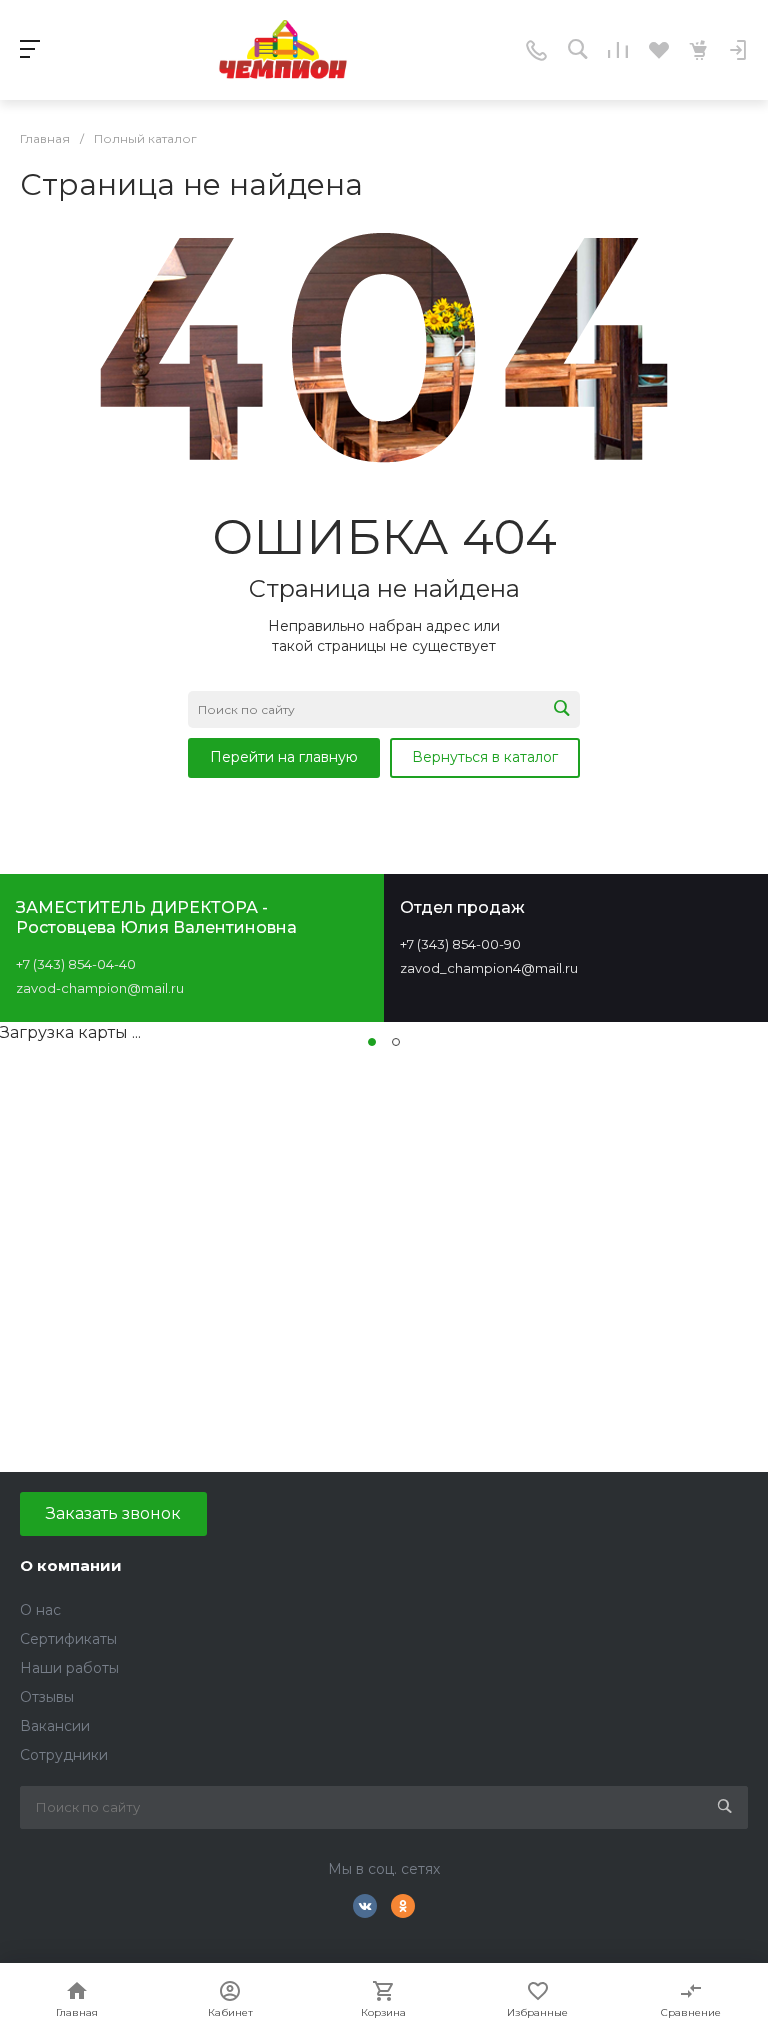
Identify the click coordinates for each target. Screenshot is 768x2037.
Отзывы (47, 1697)
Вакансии (55, 1726)
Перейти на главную (284, 757)
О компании (71, 1565)
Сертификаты (68, 1639)
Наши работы (69, 1668)
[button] (372, 1042)
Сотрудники (64, 1755)
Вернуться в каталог (485, 757)
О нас (40, 1610)
